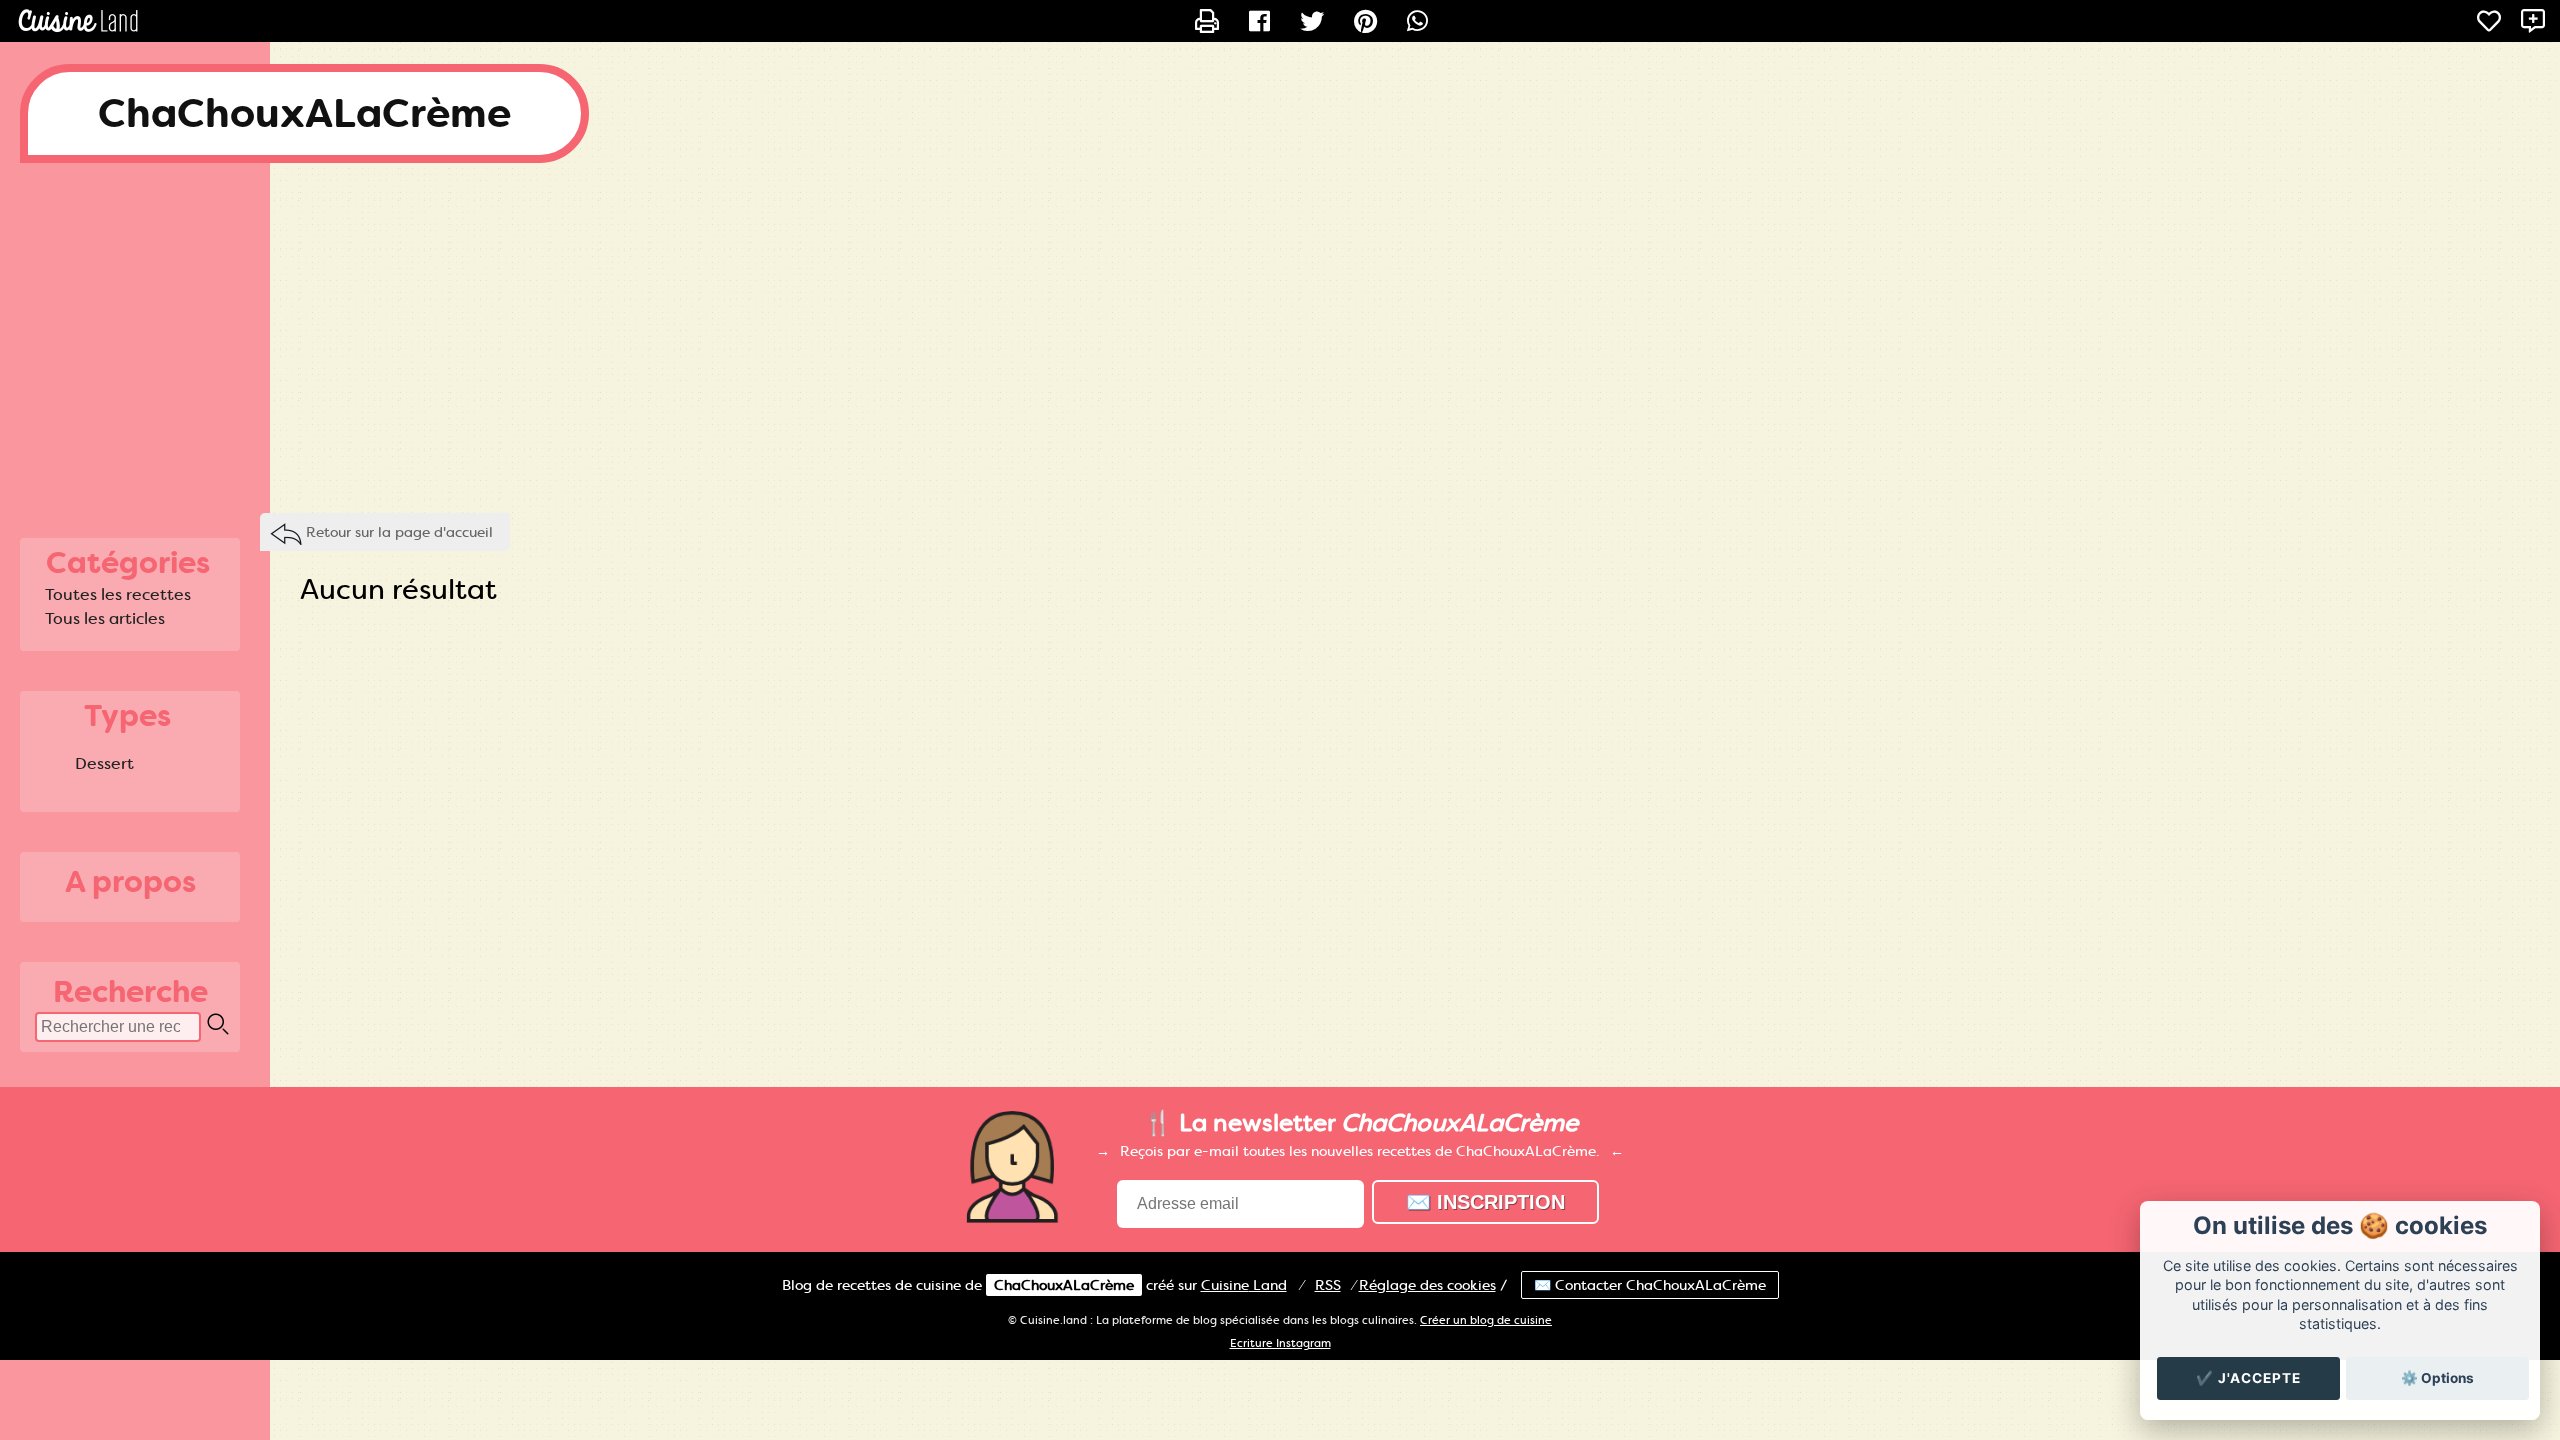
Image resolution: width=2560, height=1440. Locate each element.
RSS (1328, 1285)
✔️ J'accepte (2248, 1378)
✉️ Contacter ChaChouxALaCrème (1650, 1285)
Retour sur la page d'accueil (399, 532)
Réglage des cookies (1427, 1285)
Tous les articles (105, 618)
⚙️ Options (2437, 1378)
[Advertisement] (1280, 343)
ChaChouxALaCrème (304, 113)
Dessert (104, 763)
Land (1244, 1285)
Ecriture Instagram (1280, 1343)
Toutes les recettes (118, 594)
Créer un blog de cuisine (1486, 1320)
